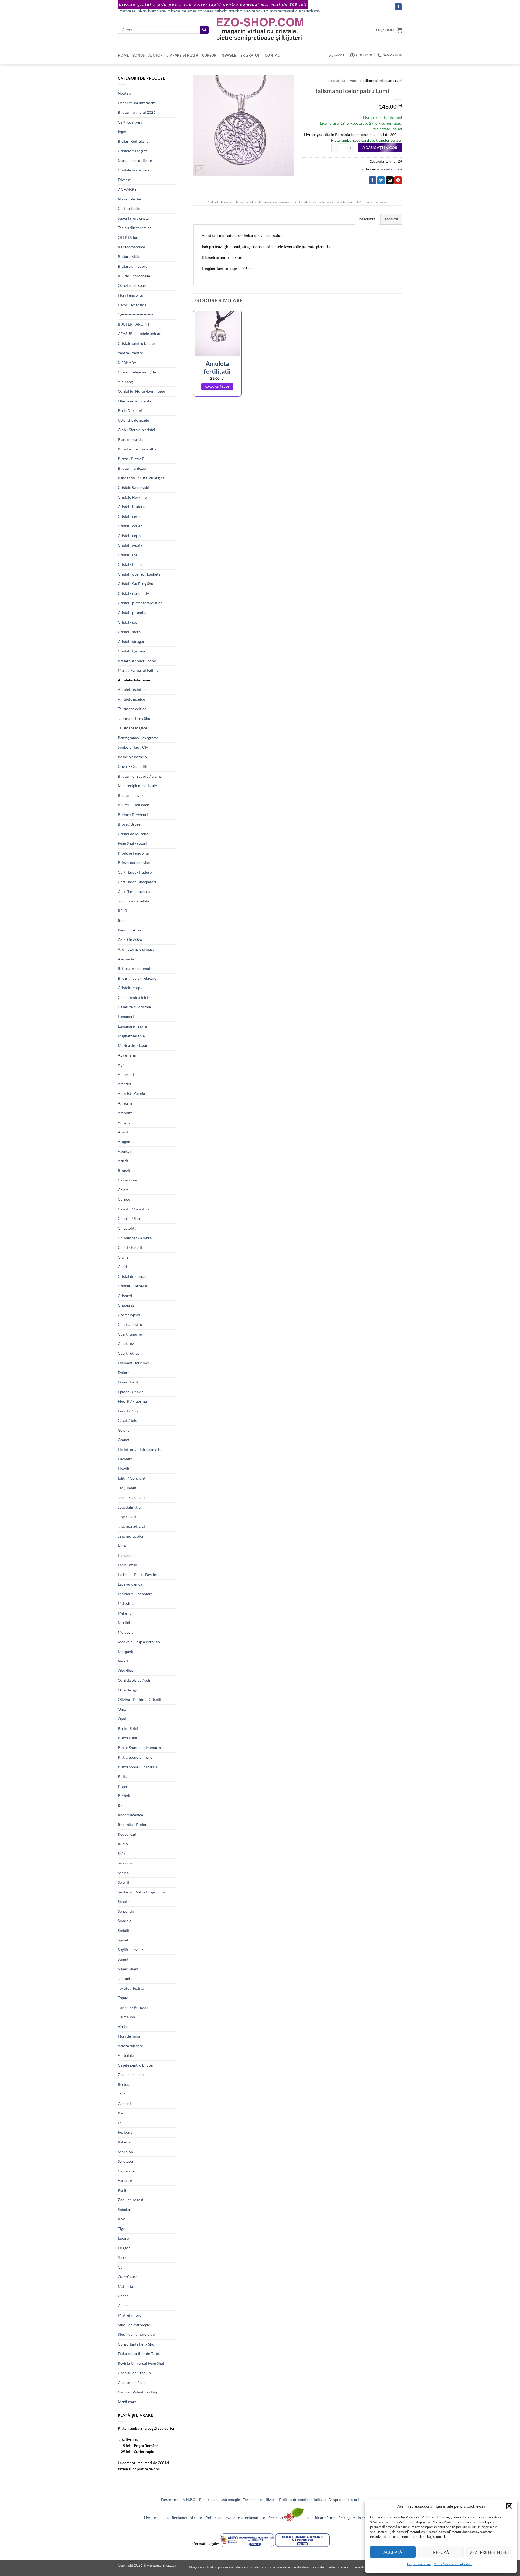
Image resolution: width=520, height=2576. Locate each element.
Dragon (124, 2248)
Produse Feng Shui (133, 853)
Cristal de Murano (133, 834)
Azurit (123, 1161)
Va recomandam (131, 247)
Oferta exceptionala (134, 401)
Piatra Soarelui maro (135, 1757)
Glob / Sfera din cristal (136, 430)
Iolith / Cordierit (132, 1478)
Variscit (124, 2027)
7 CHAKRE (127, 189)
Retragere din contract (357, 2518)
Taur (121, 2094)
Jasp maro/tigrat (132, 1526)
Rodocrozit (127, 1834)
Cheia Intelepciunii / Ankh (140, 372)
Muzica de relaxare (134, 1045)
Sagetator (126, 2161)
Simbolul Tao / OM (133, 747)
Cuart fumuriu (130, 1334)
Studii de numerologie (136, 2334)
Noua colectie (129, 199)
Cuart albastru (130, 1324)
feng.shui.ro (127, 11)
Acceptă (393, 2552)
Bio (202, 2499)
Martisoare (127, 2402)
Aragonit (125, 1141)
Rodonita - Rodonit (134, 1825)
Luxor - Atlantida (132, 305)
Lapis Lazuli (127, 1565)
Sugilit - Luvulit (130, 1950)
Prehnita (125, 1796)
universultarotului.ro (284, 11)
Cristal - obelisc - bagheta (139, 574)
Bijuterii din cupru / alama (140, 776)
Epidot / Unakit (130, 1392)
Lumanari (126, 1017)
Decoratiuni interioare (137, 103)
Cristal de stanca (132, 1276)
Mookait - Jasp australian (139, 1642)
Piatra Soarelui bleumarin (139, 1748)
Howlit (124, 1469)
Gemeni (124, 2104)
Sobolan (125, 2209)
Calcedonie (127, 1180)
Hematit (125, 1459)
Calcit (123, 1190)
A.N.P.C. (189, 2499)
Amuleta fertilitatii (217, 368)
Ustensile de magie (133, 420)
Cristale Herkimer (133, 497)
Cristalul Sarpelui (132, 1286)
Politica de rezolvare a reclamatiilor (235, 2518)
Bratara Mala (129, 257)
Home (123, 55)
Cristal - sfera (129, 632)
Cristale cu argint (132, 151)
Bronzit (124, 1170)
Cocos (123, 2296)
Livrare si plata (156, 2518)
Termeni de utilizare (260, 2499)
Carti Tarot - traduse (135, 872)
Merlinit (125, 1622)
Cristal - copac (130, 536)
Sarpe (123, 2257)
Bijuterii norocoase (134, 276)
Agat (122, 1065)
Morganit (126, 1651)
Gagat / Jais (127, 1420)
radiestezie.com (309, 11)
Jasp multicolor (131, 1536)
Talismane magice (132, 728)
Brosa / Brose (129, 824)
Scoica (123, 1873)
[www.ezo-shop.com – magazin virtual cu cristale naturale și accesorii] (260, 30)
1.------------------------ (135, 314)
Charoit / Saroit (131, 1218)
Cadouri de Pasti (132, 2382)
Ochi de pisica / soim (135, 1680)
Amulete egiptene (133, 689)
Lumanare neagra (132, 1026)
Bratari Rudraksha (133, 141)
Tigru (122, 2229)
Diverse (124, 180)
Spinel (123, 1940)
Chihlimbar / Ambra (135, 1238)
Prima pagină (336, 81)
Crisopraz (126, 1305)
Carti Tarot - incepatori (137, 882)
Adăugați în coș (380, 148)
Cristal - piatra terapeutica (140, 603)
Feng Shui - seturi (132, 843)
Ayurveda (126, 959)
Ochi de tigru (129, 1690)
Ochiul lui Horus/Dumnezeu (142, 391)
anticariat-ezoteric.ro (229, 11)
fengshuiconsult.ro (256, 11)
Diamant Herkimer (134, 1363)
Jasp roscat (127, 1517)
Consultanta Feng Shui (137, 2344)
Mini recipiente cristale (137, 786)
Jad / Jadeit (127, 1488)
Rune (122, 920)
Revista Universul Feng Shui (141, 2363)
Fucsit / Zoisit (129, 1411)
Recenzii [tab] (391, 219)
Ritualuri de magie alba (137, 449)
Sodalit (124, 1930)
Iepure (123, 2238)
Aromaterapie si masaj (137, 949)
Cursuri (210, 55)
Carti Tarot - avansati (135, 891)
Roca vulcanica (130, 1815)
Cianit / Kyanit (130, 1247)
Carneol (125, 1199)
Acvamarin (127, 1055)
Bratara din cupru (133, 266)
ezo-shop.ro (205, 11)
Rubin (123, 1844)
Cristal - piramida (133, 613)
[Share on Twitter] (381, 180)
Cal (121, 2267)
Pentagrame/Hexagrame (138, 738)
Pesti (122, 2190)
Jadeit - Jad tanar (132, 1497)
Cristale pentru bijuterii (138, 343)
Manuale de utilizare (135, 160)
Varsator (125, 2180)
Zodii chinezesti (131, 2200)
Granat (124, 1440)
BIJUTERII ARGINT (134, 324)
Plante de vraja (130, 439)
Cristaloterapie (131, 988)
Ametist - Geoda (131, 1094)
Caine (123, 2306)
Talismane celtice (132, 709)
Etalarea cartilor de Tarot (139, 2354)
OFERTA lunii (129, 237)
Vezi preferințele (490, 2552)
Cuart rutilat (128, 1353)
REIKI (123, 911)
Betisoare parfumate (135, 968)
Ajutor (156, 55)
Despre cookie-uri (344, 2499)
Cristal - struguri (132, 641)
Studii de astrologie (134, 2325)
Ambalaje (126, 2055)
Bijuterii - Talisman (134, 805)
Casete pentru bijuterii (137, 2065)
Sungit (123, 1959)
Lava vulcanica (130, 1584)
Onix (122, 1709)
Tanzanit (125, 1978)
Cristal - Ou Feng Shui (136, 584)
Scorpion (125, 2152)
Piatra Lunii (128, 1738)
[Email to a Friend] (390, 180)
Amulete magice (131, 699)
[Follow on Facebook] (398, 7)
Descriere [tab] (367, 219)
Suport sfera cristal (134, 218)
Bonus (139, 55)
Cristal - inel (128, 555)
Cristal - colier (130, 526)
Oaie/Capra (128, 2277)
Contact (274, 55)
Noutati (124, 93)
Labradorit (127, 1555)
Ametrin (125, 1103)
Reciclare (276, 2518)
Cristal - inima (130, 564)
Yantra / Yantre (130, 353)
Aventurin (126, 1151)
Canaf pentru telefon (135, 997)
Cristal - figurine (131, 651)
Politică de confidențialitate (453, 2564)
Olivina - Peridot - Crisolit (140, 1699)
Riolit (122, 1805)
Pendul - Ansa (129, 930)
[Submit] (204, 30)
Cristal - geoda (130, 545)
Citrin (123, 1257)
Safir (122, 1854)
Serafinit (125, 1901)
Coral (123, 1267)
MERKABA (127, 363)
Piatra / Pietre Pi (132, 459)
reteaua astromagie (224, 2499)
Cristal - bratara (131, 507)
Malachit (125, 1603)
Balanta (124, 2142)
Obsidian (125, 1671)
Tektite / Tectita (131, 1988)
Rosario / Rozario (132, 757)
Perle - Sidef (128, 1728)
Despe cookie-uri (419, 2564)
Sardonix (125, 1863)
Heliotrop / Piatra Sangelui (140, 1449)
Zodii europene (131, 2075)
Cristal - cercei (130, 516)
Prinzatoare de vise (134, 863)
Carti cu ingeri (130, 122)
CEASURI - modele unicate (140, 334)
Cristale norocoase (134, 170)
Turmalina (126, 2017)
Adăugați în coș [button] (217, 386)
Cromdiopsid (129, 1315)
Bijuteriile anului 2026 (137, 112)
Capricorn (126, 2171)
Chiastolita (127, 1228)
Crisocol (125, 1296)
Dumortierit (128, 1382)
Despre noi (170, 2499)
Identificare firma (321, 2518)
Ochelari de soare (133, 285)
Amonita (125, 1113)
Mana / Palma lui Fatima (138, 670)
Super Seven (128, 1969)
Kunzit (123, 1546)
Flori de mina (129, 2036)
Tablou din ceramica (135, 228)
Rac (121, 2113)
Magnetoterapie (131, 1036)
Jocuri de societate (134, 901)
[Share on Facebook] (373, 180)
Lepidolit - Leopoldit (135, 1594)
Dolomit (125, 1373)
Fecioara (125, 2132)
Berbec (124, 2084)
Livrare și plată (182, 55)
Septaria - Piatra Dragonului (141, 1892)
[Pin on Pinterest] (398, 180)
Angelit (124, 1122)
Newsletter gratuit (241, 55)
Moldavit (125, 1632)
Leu (121, 2123)
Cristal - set (127, 622)
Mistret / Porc (130, 2315)
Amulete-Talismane (134, 680)
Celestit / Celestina (134, 1209)
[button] (509, 2506)
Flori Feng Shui (130, 295)
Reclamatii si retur (187, 2518)
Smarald (125, 1921)
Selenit (123, 1882)
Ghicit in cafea (130, 940)
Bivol (122, 2219)
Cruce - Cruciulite (133, 766)
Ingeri (123, 131)
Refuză (441, 2552)
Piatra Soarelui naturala (138, 1767)
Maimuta (125, 2286)
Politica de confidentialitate (302, 2499)
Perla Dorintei (130, 410)
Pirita (123, 1776)
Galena (124, 1430)
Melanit (124, 1613)
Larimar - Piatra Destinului (140, 1575)
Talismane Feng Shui (135, 718)
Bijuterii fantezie (132, 468)
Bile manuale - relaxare (137, 978)
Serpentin (126, 1911)
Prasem (124, 1786)
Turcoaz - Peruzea (133, 2007)
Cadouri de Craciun (134, 2373)
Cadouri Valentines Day (138, 2392)
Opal (122, 1719)
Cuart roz (126, 1344)
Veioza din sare (130, 2046)
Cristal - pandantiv (133, 593)
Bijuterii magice (131, 795)
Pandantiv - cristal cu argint (141, 478)
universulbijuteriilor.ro (151, 11)
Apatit (123, 1132)
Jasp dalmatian (130, 1507)
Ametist (124, 1084)
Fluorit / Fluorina (132, 1401)
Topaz (123, 1998)
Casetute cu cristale (134, 1007)
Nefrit (123, 1661)
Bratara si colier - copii (137, 661)
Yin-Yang (125, 382)
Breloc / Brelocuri (133, 815)
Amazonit (126, 1074)
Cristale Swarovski (133, 487)
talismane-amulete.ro (182, 11)
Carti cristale (129, 208)
